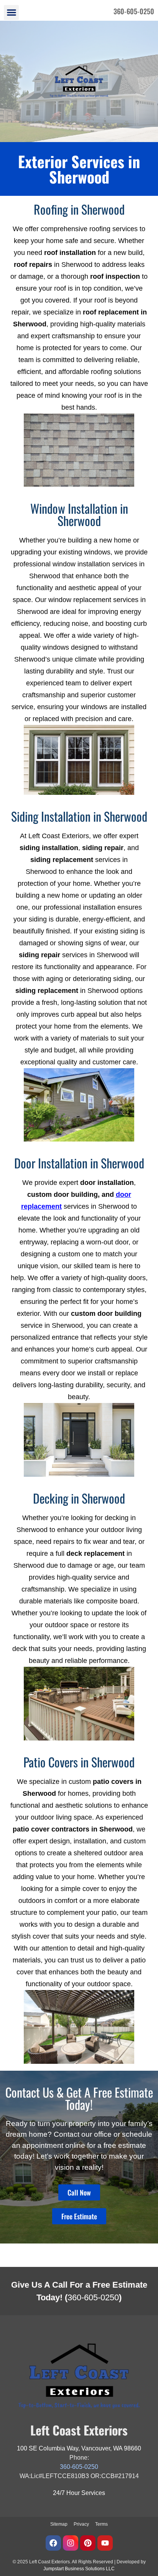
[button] (11, 12)
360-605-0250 (93, 2297)
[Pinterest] (88, 2543)
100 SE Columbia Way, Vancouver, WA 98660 (79, 2448)
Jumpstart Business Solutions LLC (79, 2569)
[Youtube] (105, 2543)
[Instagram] (71, 2543)
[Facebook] (53, 2543)
